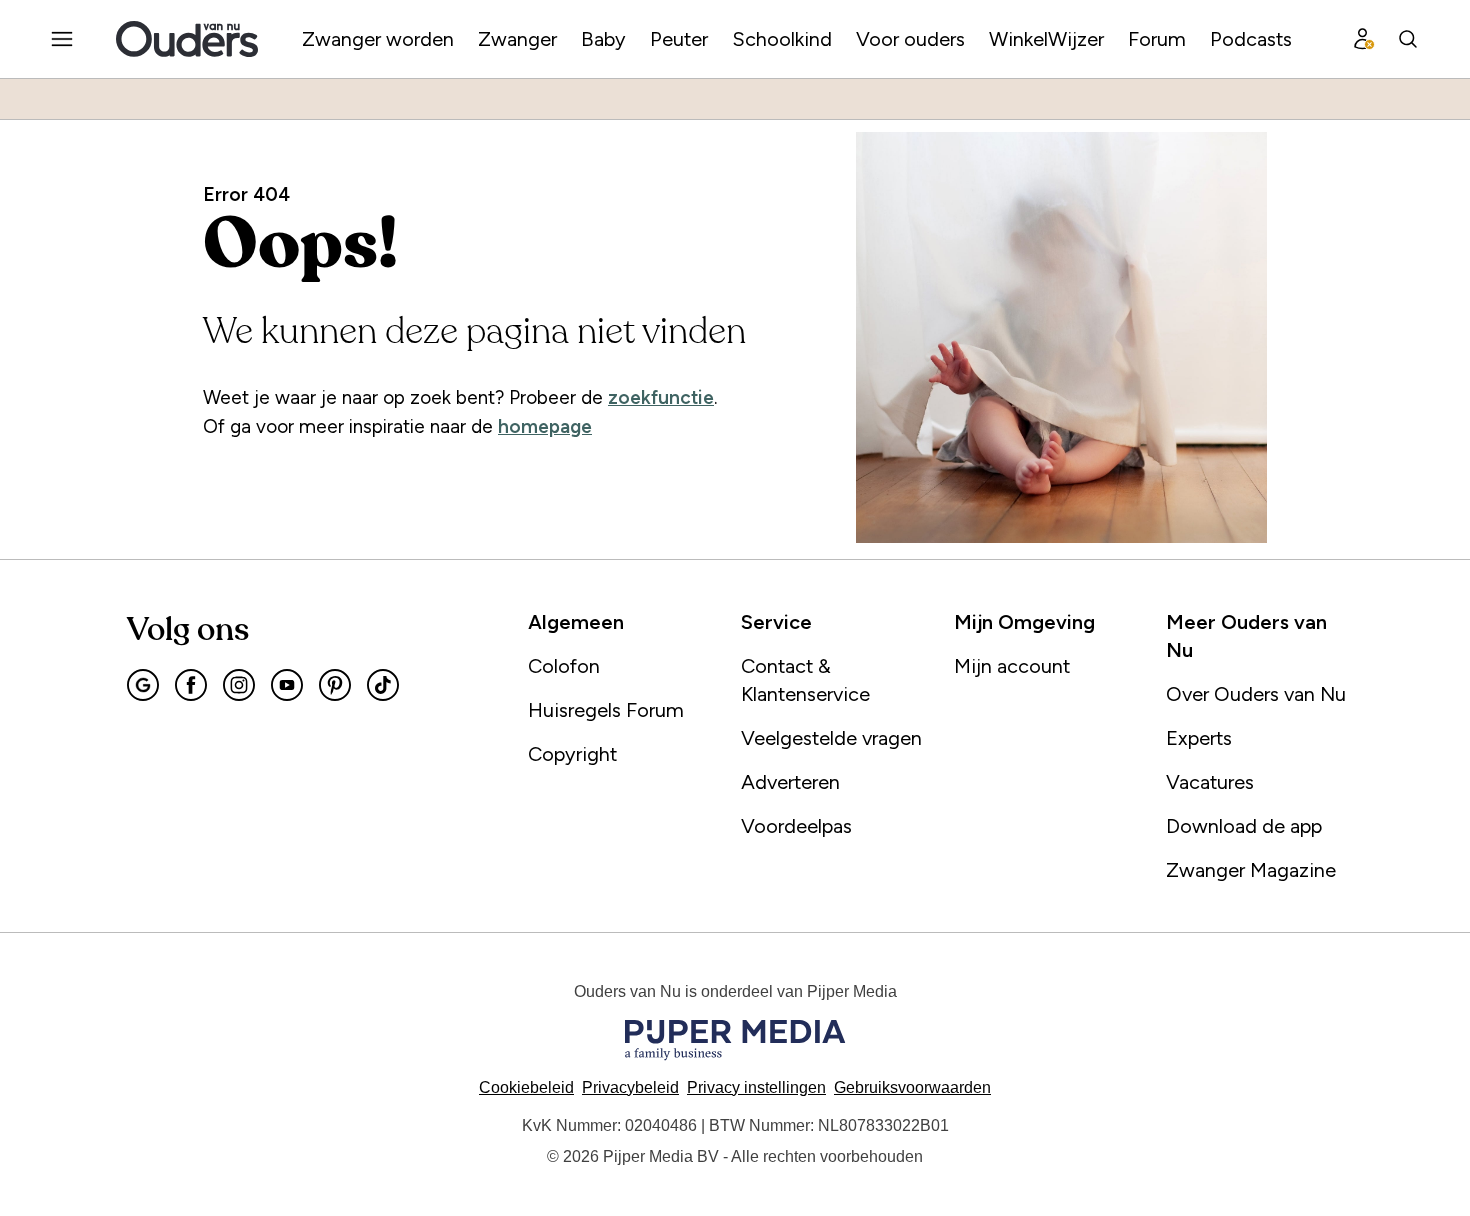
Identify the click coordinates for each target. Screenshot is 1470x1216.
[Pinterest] (335, 685)
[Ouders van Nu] (187, 39)
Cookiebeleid (526, 1087)
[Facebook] (191, 685)
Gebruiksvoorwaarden (912, 1087)
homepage (545, 426)
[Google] (143, 685)
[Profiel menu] (1364, 39)
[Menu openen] (62, 39)
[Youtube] (287, 685)
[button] (756, 1087)
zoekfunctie (661, 397)
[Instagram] (239, 685)
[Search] (1408, 39)
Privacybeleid (630, 1087)
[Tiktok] (383, 685)
